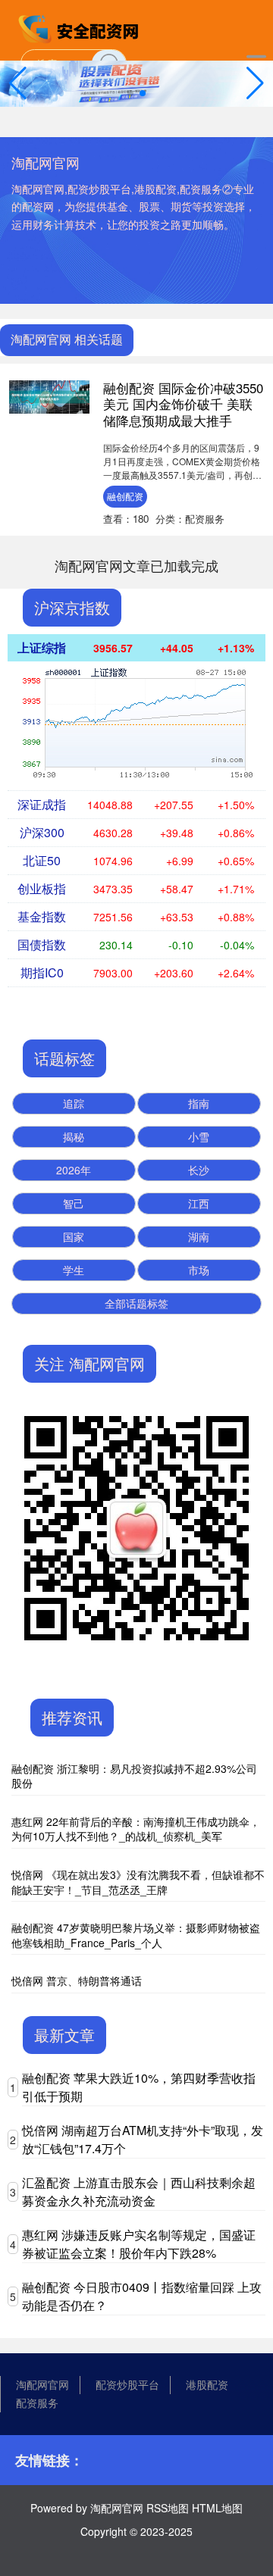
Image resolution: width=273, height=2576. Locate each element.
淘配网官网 (42, 2384)
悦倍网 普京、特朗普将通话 (77, 1980)
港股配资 (207, 2384)
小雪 (199, 1136)
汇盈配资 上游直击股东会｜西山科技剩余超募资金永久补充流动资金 (139, 2191)
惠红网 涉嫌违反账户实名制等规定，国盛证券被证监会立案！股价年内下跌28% (139, 2244)
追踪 (74, 1103)
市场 (199, 1270)
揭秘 (74, 1136)
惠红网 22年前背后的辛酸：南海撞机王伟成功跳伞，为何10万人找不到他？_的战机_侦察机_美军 (136, 1829)
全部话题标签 (136, 1303)
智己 (74, 1203)
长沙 (199, 1170)
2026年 (74, 1170)
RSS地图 (168, 2508)
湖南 (199, 1236)
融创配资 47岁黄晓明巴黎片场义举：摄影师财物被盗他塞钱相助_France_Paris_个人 (136, 1935)
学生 (74, 1270)
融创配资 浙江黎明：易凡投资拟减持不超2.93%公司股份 (134, 1776)
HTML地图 (217, 2508)
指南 (199, 1103)
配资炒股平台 (127, 2384)
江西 (199, 1203)
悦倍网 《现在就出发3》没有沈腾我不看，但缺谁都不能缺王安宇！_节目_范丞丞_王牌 (138, 1882)
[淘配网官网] (80, 29)
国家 (74, 1236)
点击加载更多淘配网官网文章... (137, 565)
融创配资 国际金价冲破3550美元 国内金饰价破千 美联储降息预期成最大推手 (183, 405)
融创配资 (125, 496)
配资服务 (37, 2402)
